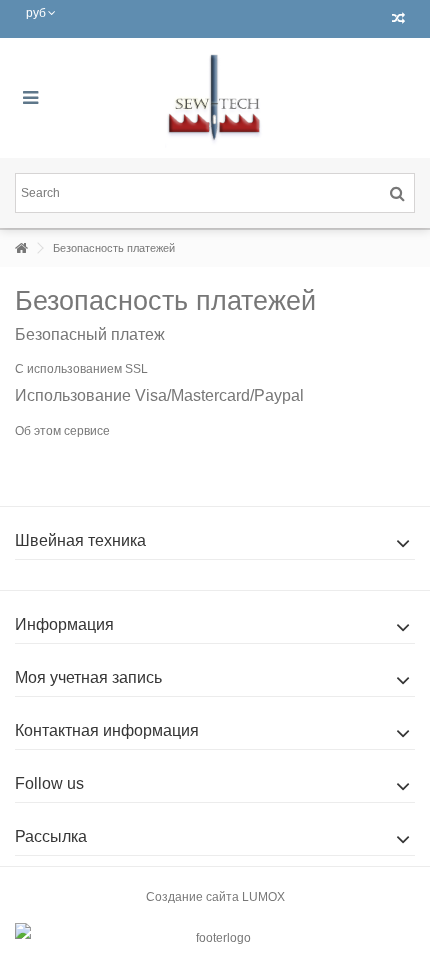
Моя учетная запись (88, 677)
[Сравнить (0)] (398, 19)
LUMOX (263, 897)
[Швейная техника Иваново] (215, 98)
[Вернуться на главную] (21, 248)
